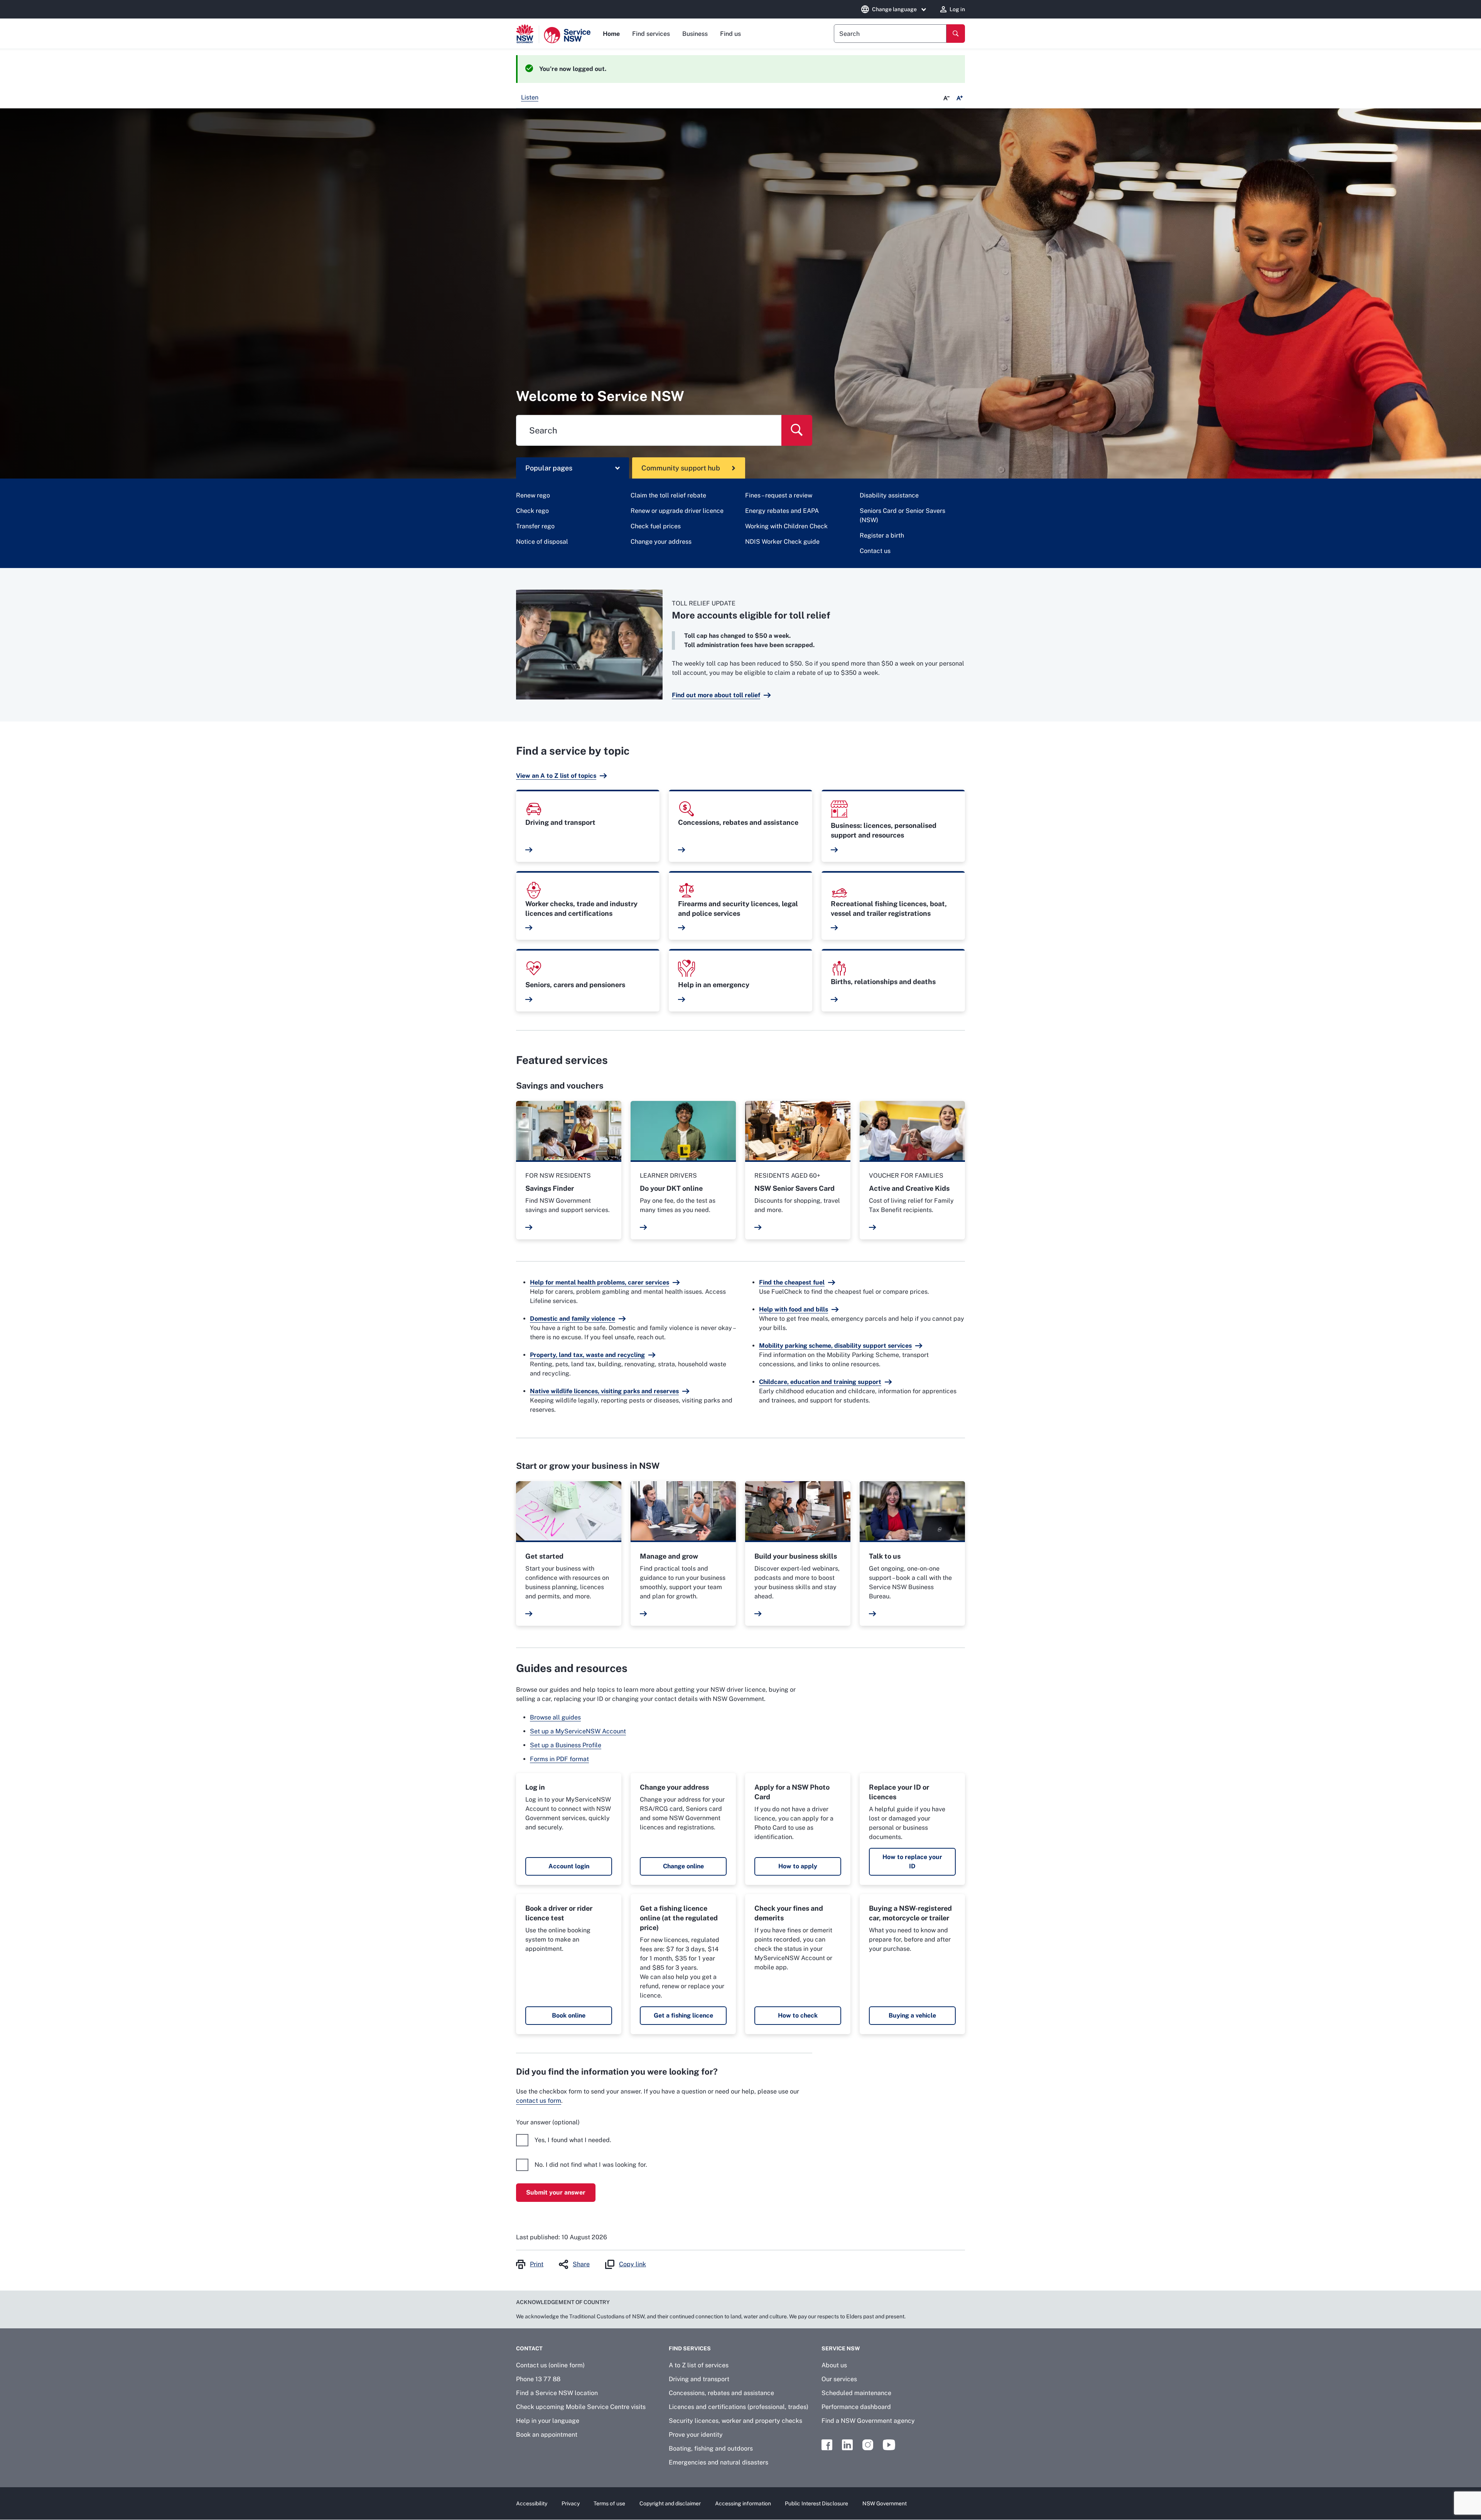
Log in (957, 9)
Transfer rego (535, 526)
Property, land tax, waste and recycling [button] (587, 1355)
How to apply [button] (798, 1866)
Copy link (633, 2264)
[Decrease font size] (946, 98)
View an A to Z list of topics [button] (556, 776)
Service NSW (841, 2348)
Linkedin (847, 2445)
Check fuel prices (656, 526)
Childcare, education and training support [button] (820, 1382)
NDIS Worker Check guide (782, 542)
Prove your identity (696, 2435)
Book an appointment (547, 2435)
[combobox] (890, 34)
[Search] (956, 34)
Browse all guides (555, 1717)
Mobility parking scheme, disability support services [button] (835, 1346)
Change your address (661, 542)
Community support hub (681, 468)
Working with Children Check (786, 526)
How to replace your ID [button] (912, 1862)
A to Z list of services (699, 2365)
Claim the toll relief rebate (668, 495)
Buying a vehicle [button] (912, 2015)
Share (581, 2264)
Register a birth (882, 535)
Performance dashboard (856, 2407)
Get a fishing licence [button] (683, 2015)
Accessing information (743, 2503)
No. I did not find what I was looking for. (591, 2165)
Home (611, 34)
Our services (839, 2379)
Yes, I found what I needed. (573, 2140)
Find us (730, 34)
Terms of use (609, 2503)
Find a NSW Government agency (868, 2421)
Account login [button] (569, 1866)
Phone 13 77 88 (538, 2379)
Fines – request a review (779, 495)
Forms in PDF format (559, 1759)
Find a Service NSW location (557, 2393)
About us (834, 2365)
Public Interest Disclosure (816, 2503)
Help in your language (548, 2421)
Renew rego (533, 495)
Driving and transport (699, 2379)
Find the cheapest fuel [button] (792, 1282)
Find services (651, 34)
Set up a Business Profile (566, 1745)
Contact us (875, 551)
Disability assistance (889, 495)
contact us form (539, 2101)
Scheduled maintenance (856, 2393)
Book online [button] (569, 2015)
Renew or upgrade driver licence (677, 511)
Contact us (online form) (550, 2365)
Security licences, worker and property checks (735, 2421)
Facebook (827, 2445)
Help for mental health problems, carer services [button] (600, 1282)
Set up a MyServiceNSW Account (578, 1731)
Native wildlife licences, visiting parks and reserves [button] (604, 1391)
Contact (529, 2348)
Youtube (889, 2445)
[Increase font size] (960, 98)
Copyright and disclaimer (670, 2503)
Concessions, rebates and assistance (721, 2393)
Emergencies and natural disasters (719, 2462)
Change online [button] (683, 1866)
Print (537, 2264)
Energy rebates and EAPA (782, 511)
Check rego (532, 511)
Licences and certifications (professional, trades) (739, 2407)
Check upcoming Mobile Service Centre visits (581, 2407)
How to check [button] (798, 2015)
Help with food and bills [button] (794, 1309)
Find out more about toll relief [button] (716, 695)
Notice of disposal (542, 542)
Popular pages (549, 468)
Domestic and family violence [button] (573, 1319)
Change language (894, 9)
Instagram (868, 2445)
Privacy (571, 2503)
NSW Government (885, 2503)
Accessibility (532, 2503)
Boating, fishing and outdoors (711, 2448)
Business (695, 34)
